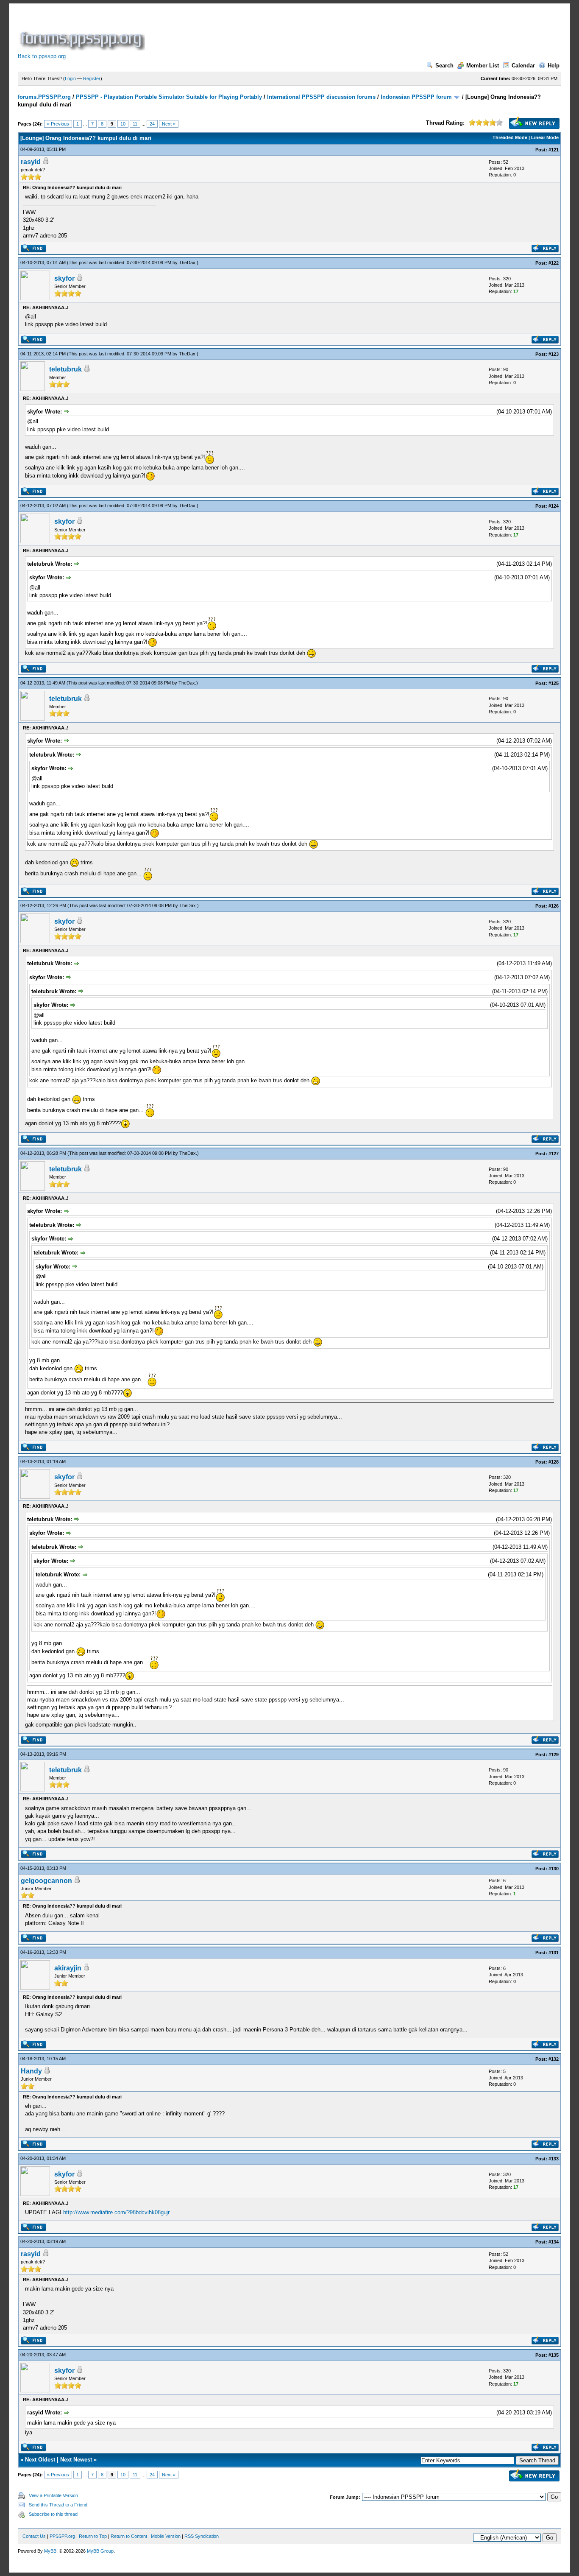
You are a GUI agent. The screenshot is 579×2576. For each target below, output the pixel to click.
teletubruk (65, 369)
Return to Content (129, 2536)
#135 (554, 2355)
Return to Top (93, 2536)
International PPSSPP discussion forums (321, 97)
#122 (554, 263)
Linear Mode (545, 137)
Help (554, 66)
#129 (554, 1755)
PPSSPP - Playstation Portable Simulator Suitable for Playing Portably (169, 97)
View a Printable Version (53, 2495)
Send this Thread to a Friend (58, 2505)
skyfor (64, 278)
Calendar (523, 66)
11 (135, 124)
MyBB (50, 2551)
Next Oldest (40, 2460)
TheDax (187, 263)
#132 (554, 2059)
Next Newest (76, 2460)
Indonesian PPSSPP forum (416, 97)
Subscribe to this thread (53, 2514)
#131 (554, 1953)
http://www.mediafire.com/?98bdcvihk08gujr (116, 2212)
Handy (31, 2071)
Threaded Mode (510, 137)
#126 (554, 906)
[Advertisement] (301, 31)
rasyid (31, 162)
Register (92, 78)
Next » (169, 124)
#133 (554, 2159)
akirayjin (68, 1968)
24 (152, 124)
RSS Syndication (202, 2536)
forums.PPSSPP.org (44, 97)
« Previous (58, 124)
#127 (554, 1154)
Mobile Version (166, 2536)
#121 (554, 150)
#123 (554, 354)
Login (70, 78)
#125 (554, 683)
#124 (554, 506)
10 (123, 124)
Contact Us (34, 2536)
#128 (554, 1462)
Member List (483, 66)
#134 (554, 2242)
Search (444, 66)
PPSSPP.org (62, 2536)
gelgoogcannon (46, 1881)
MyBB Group (100, 2551)
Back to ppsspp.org (42, 56)
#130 (554, 1869)
